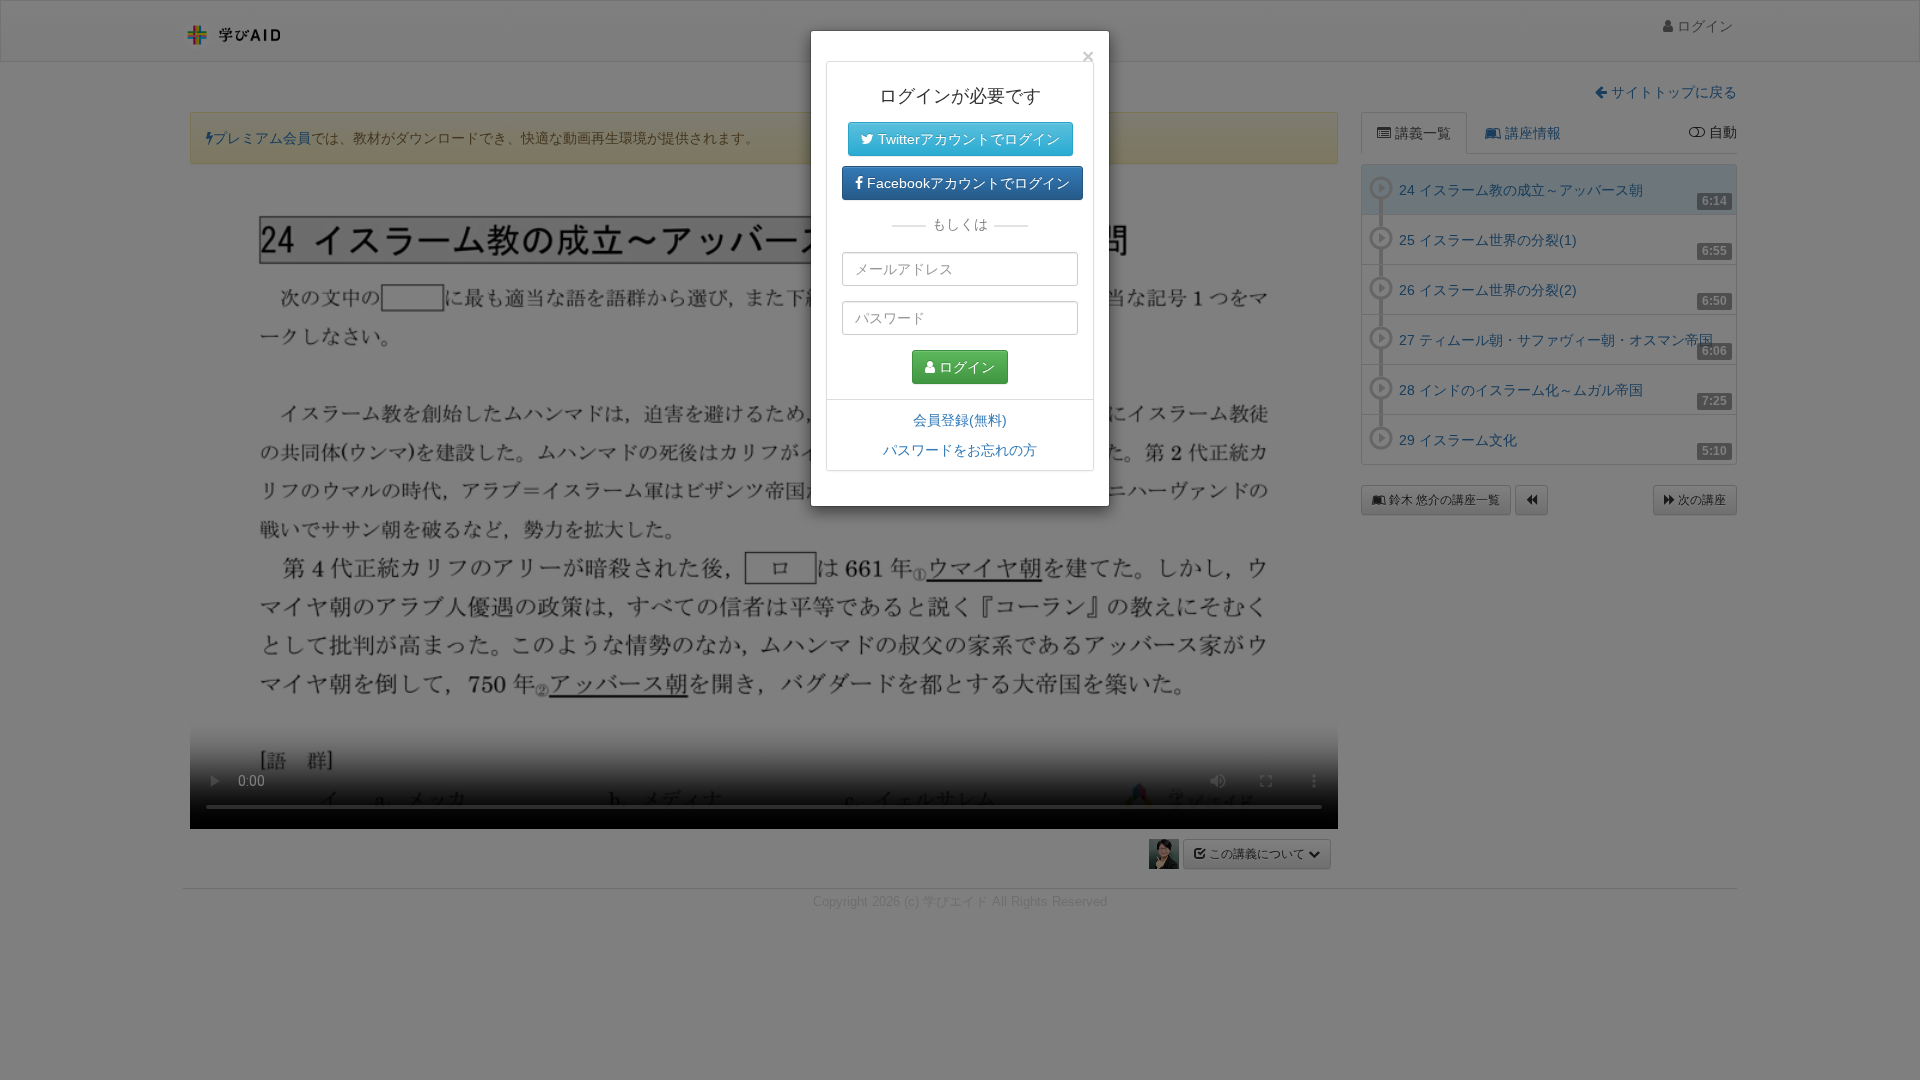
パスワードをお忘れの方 (960, 450)
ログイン (965, 367)
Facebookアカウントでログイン (966, 183)
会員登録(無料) (960, 420)
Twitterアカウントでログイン (967, 139)
